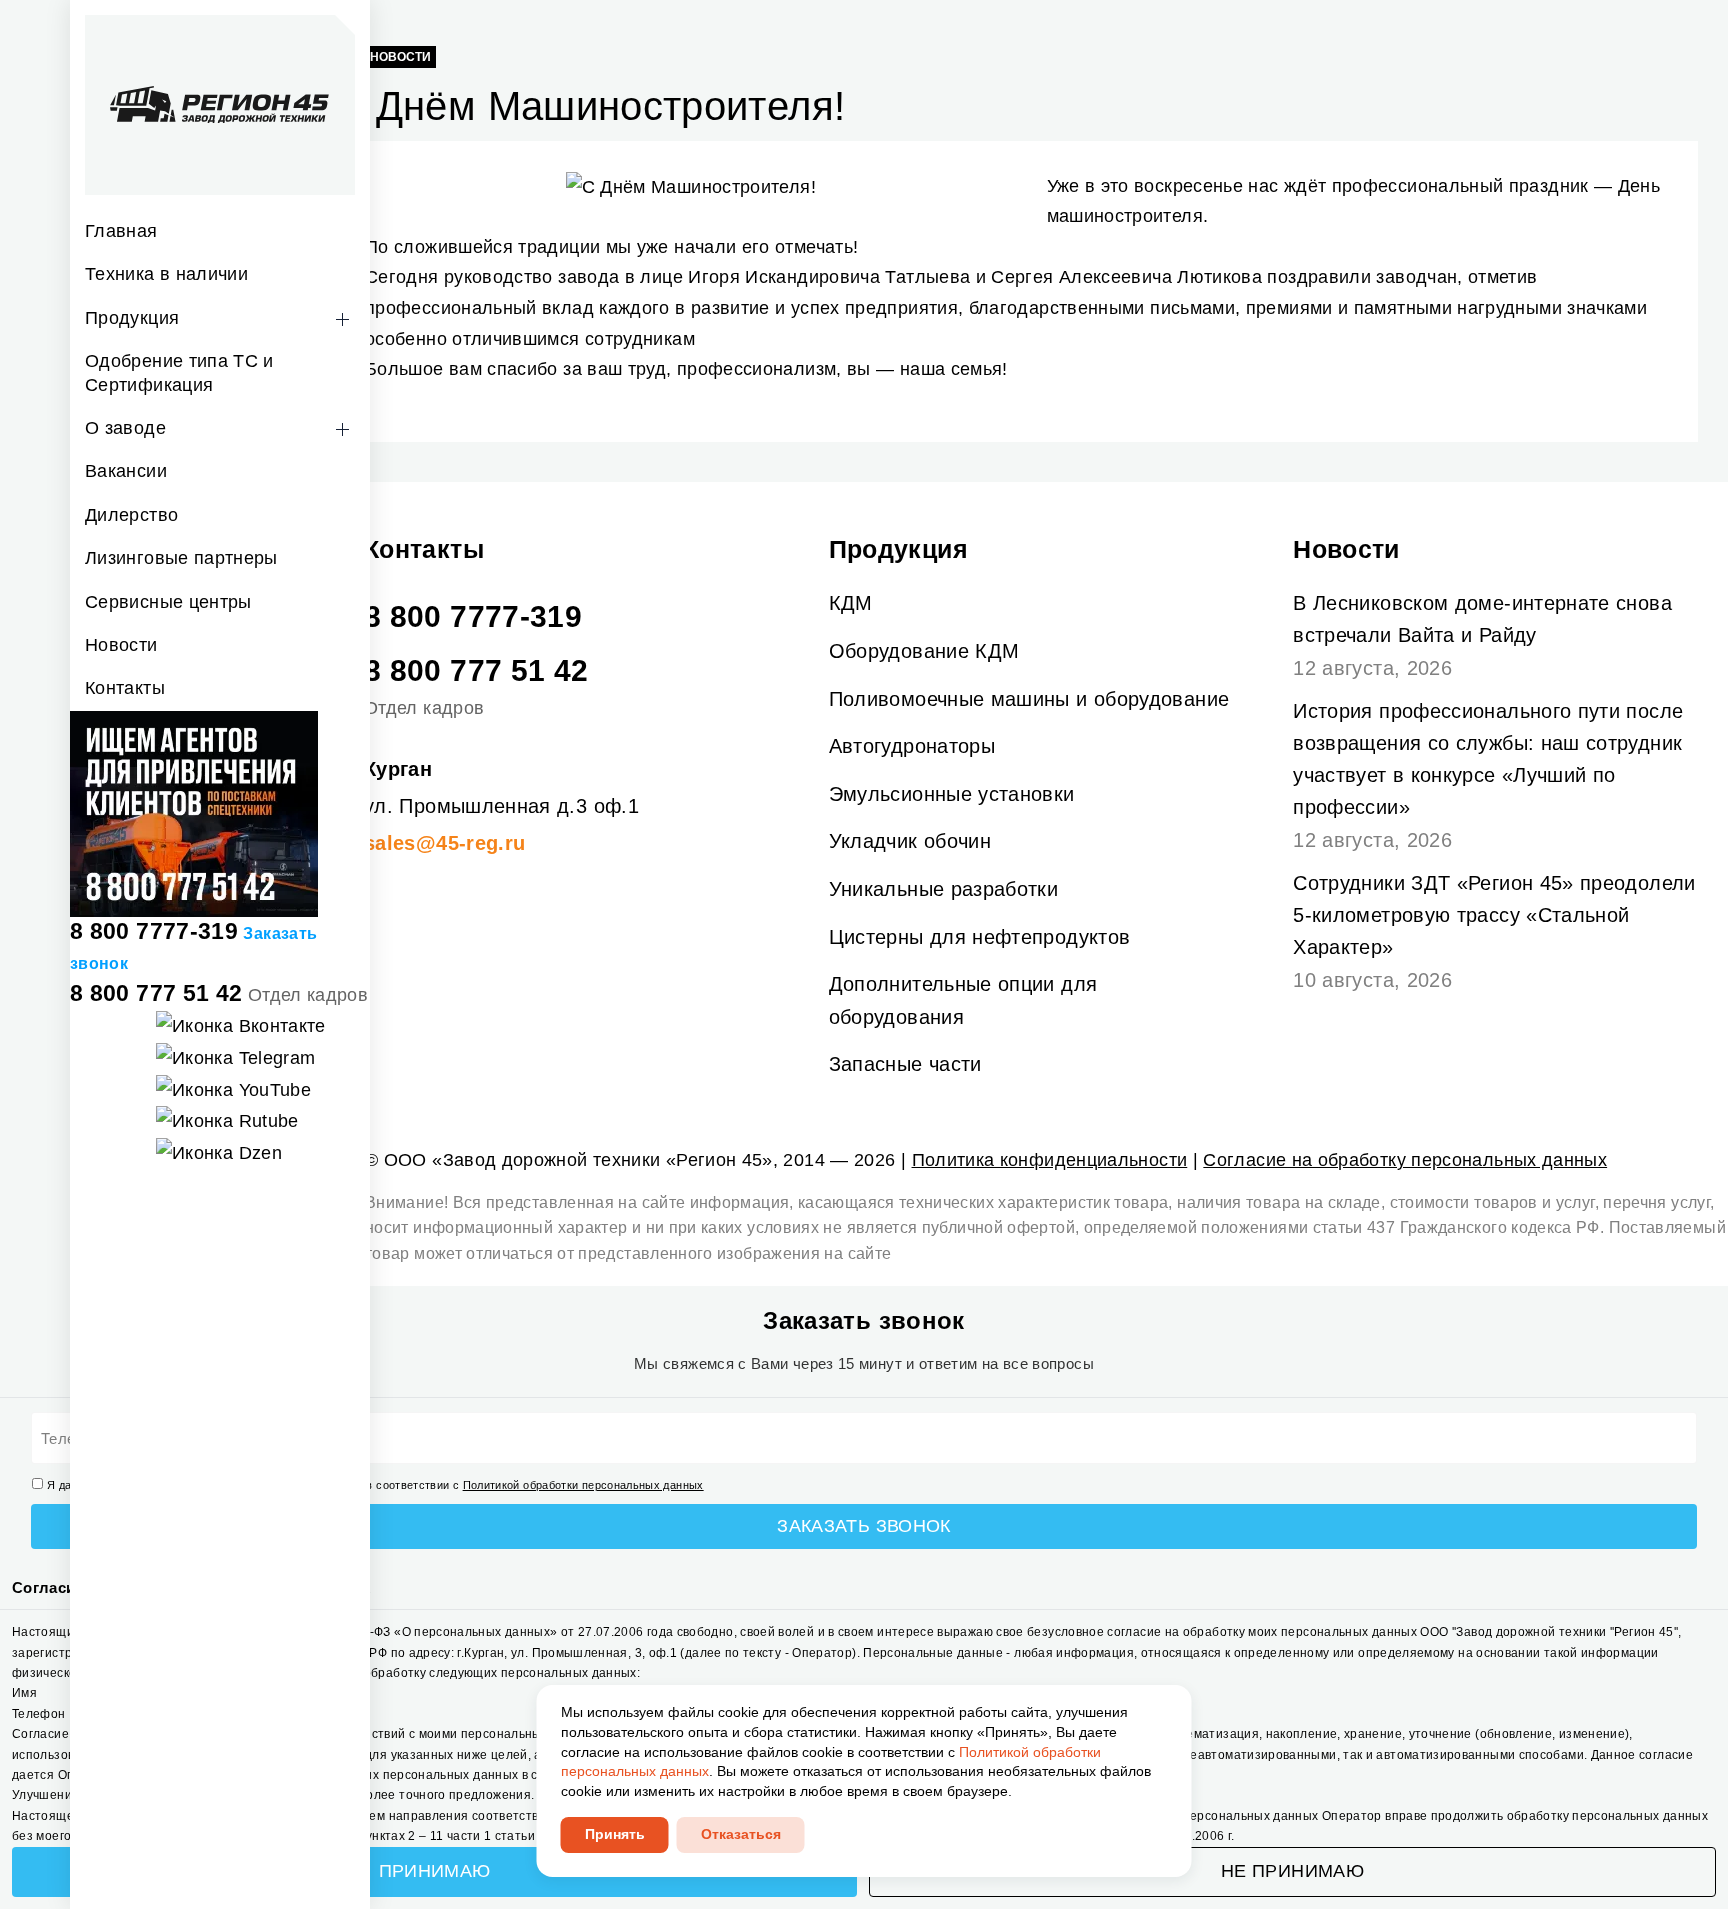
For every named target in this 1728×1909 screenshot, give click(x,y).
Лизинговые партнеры (181, 558)
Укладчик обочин (910, 841)
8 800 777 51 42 (156, 993)
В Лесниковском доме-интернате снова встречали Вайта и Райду (1482, 619)
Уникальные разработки (944, 889)
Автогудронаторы (912, 746)
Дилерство (131, 515)
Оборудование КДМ (924, 651)
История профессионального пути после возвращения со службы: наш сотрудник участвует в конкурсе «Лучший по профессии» (1488, 759)
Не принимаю (1292, 1871)
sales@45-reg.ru (444, 843)
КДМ (851, 603)
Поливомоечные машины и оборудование (1029, 699)
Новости (121, 645)
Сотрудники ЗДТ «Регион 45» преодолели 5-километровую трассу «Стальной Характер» (1494, 915)
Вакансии (126, 471)
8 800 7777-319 (154, 931)
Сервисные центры (168, 602)
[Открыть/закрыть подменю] (342, 319)
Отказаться (741, 1834)
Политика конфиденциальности (1050, 1160)
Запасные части (905, 1064)
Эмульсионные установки (952, 794)
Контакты (125, 688)
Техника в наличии (166, 274)
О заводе (125, 428)
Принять (615, 1834)
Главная (121, 231)
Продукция (132, 318)
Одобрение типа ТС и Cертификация (179, 372)
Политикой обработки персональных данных (583, 1485)
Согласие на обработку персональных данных (1405, 1160)
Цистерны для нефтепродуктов (980, 937)
